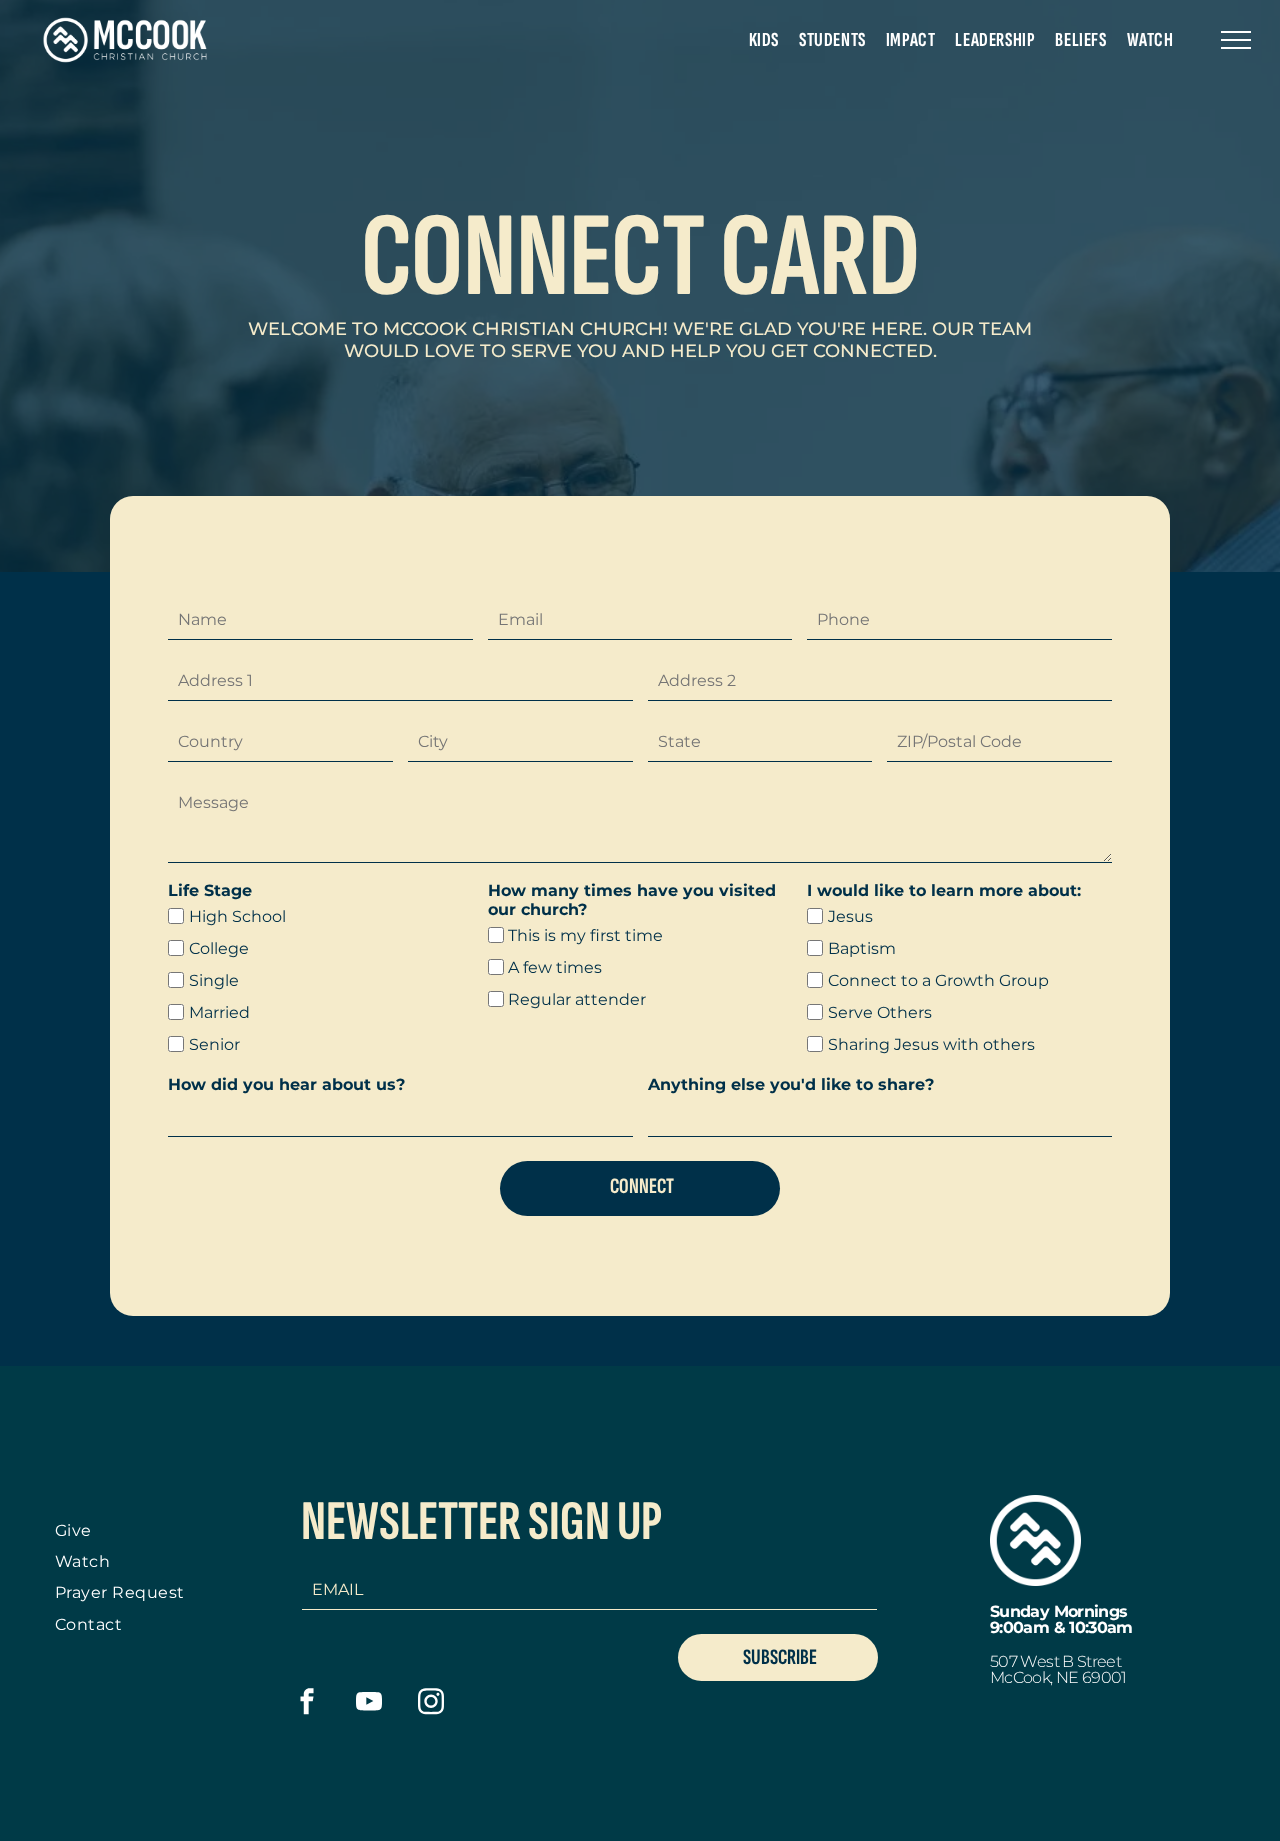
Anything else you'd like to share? (791, 1084)
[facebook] (307, 1704)
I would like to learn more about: (944, 890)
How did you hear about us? (286, 1084)
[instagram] (431, 1704)
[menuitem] (764, 40)
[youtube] (369, 1704)
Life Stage (210, 890)
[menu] (1236, 40)
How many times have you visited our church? (632, 900)
